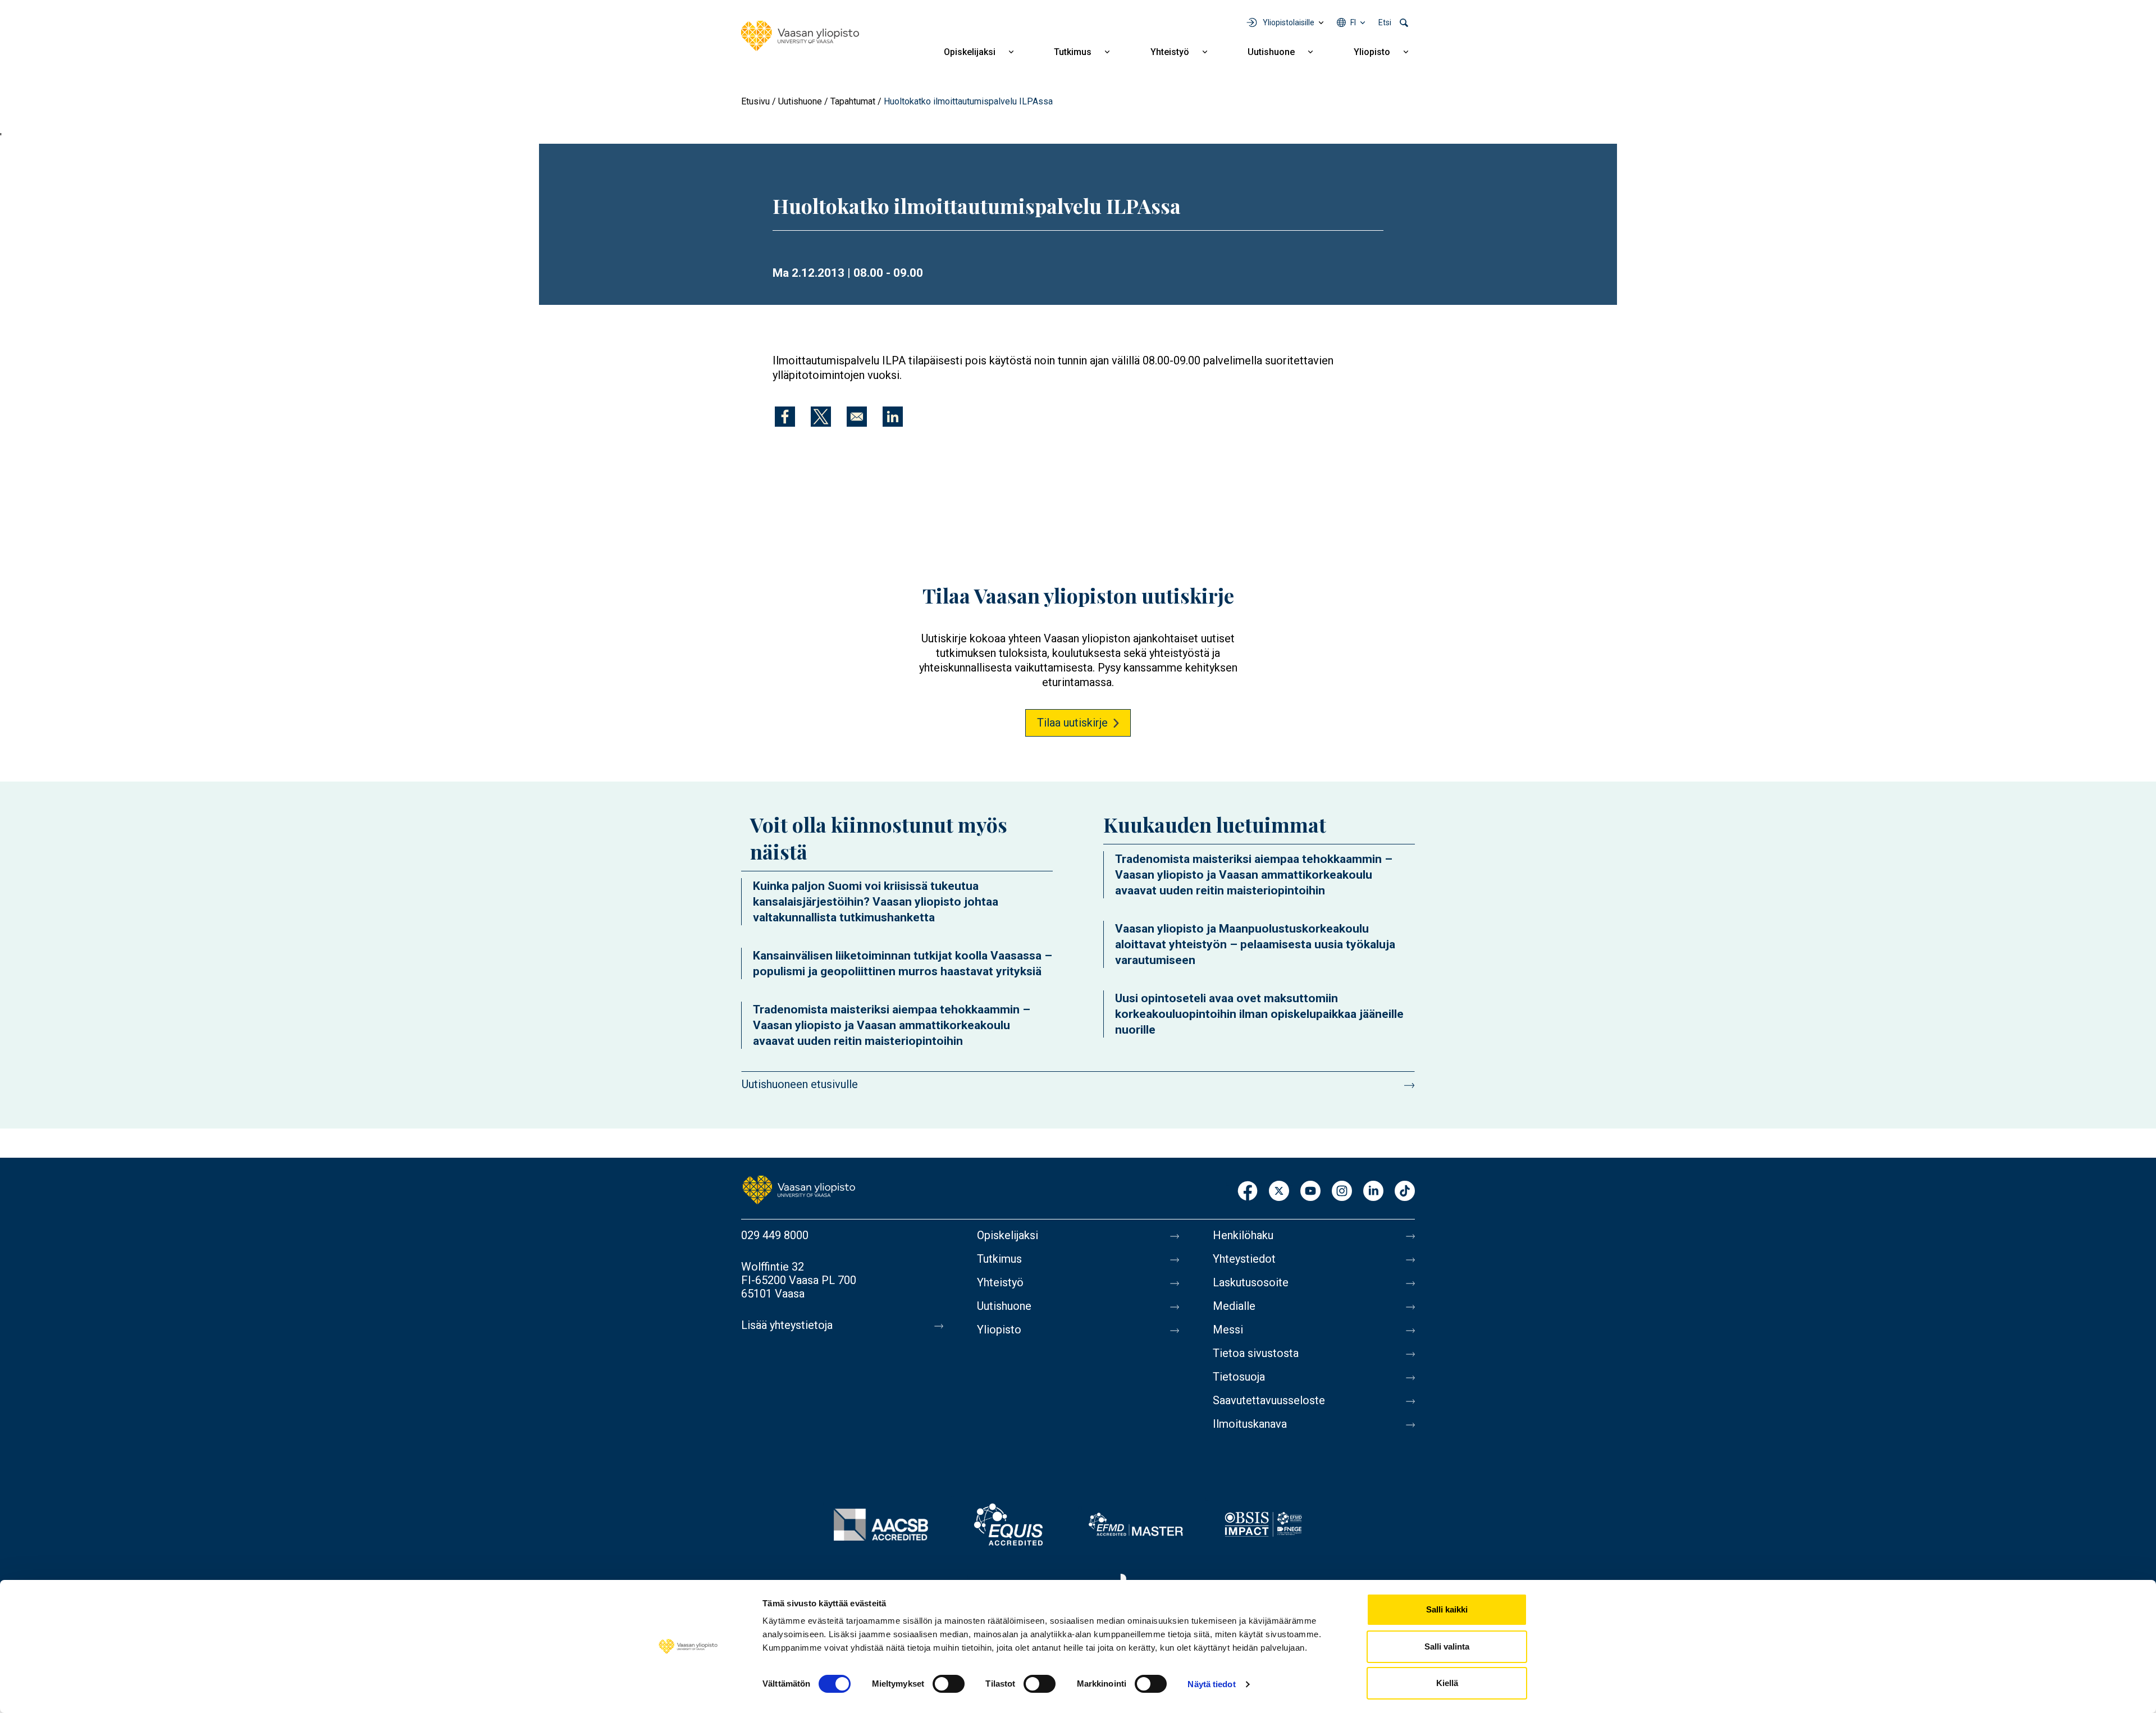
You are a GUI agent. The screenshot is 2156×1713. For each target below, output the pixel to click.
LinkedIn (1373, 1192)
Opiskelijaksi (970, 52)
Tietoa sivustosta (1256, 1353)
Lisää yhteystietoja (787, 1325)
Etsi (1385, 22)
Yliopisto (1372, 52)
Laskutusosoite (1251, 1282)
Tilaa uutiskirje (1072, 723)
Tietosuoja (1239, 1377)
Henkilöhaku (1243, 1235)
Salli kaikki (1447, 1609)
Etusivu (755, 101)
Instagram (1342, 1192)
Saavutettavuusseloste (1269, 1400)
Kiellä (1447, 1683)
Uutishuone (1271, 52)
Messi (1228, 1330)
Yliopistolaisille (1289, 22)
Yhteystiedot (1244, 1259)
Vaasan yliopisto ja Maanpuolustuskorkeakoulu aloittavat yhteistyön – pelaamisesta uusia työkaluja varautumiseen (1255, 944)
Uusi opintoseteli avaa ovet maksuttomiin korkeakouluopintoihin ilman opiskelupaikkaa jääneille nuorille (1259, 1014)
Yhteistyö (1170, 52)
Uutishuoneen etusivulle (800, 1084)
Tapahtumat (853, 101)
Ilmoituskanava (1250, 1424)
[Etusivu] (800, 36)
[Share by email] (857, 417)
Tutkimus (1073, 52)
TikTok (1405, 1192)
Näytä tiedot (1211, 1684)
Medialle (1234, 1306)
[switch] (949, 1684)
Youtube (1310, 1192)
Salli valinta (1447, 1646)
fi (1353, 22)
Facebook (1248, 1192)
